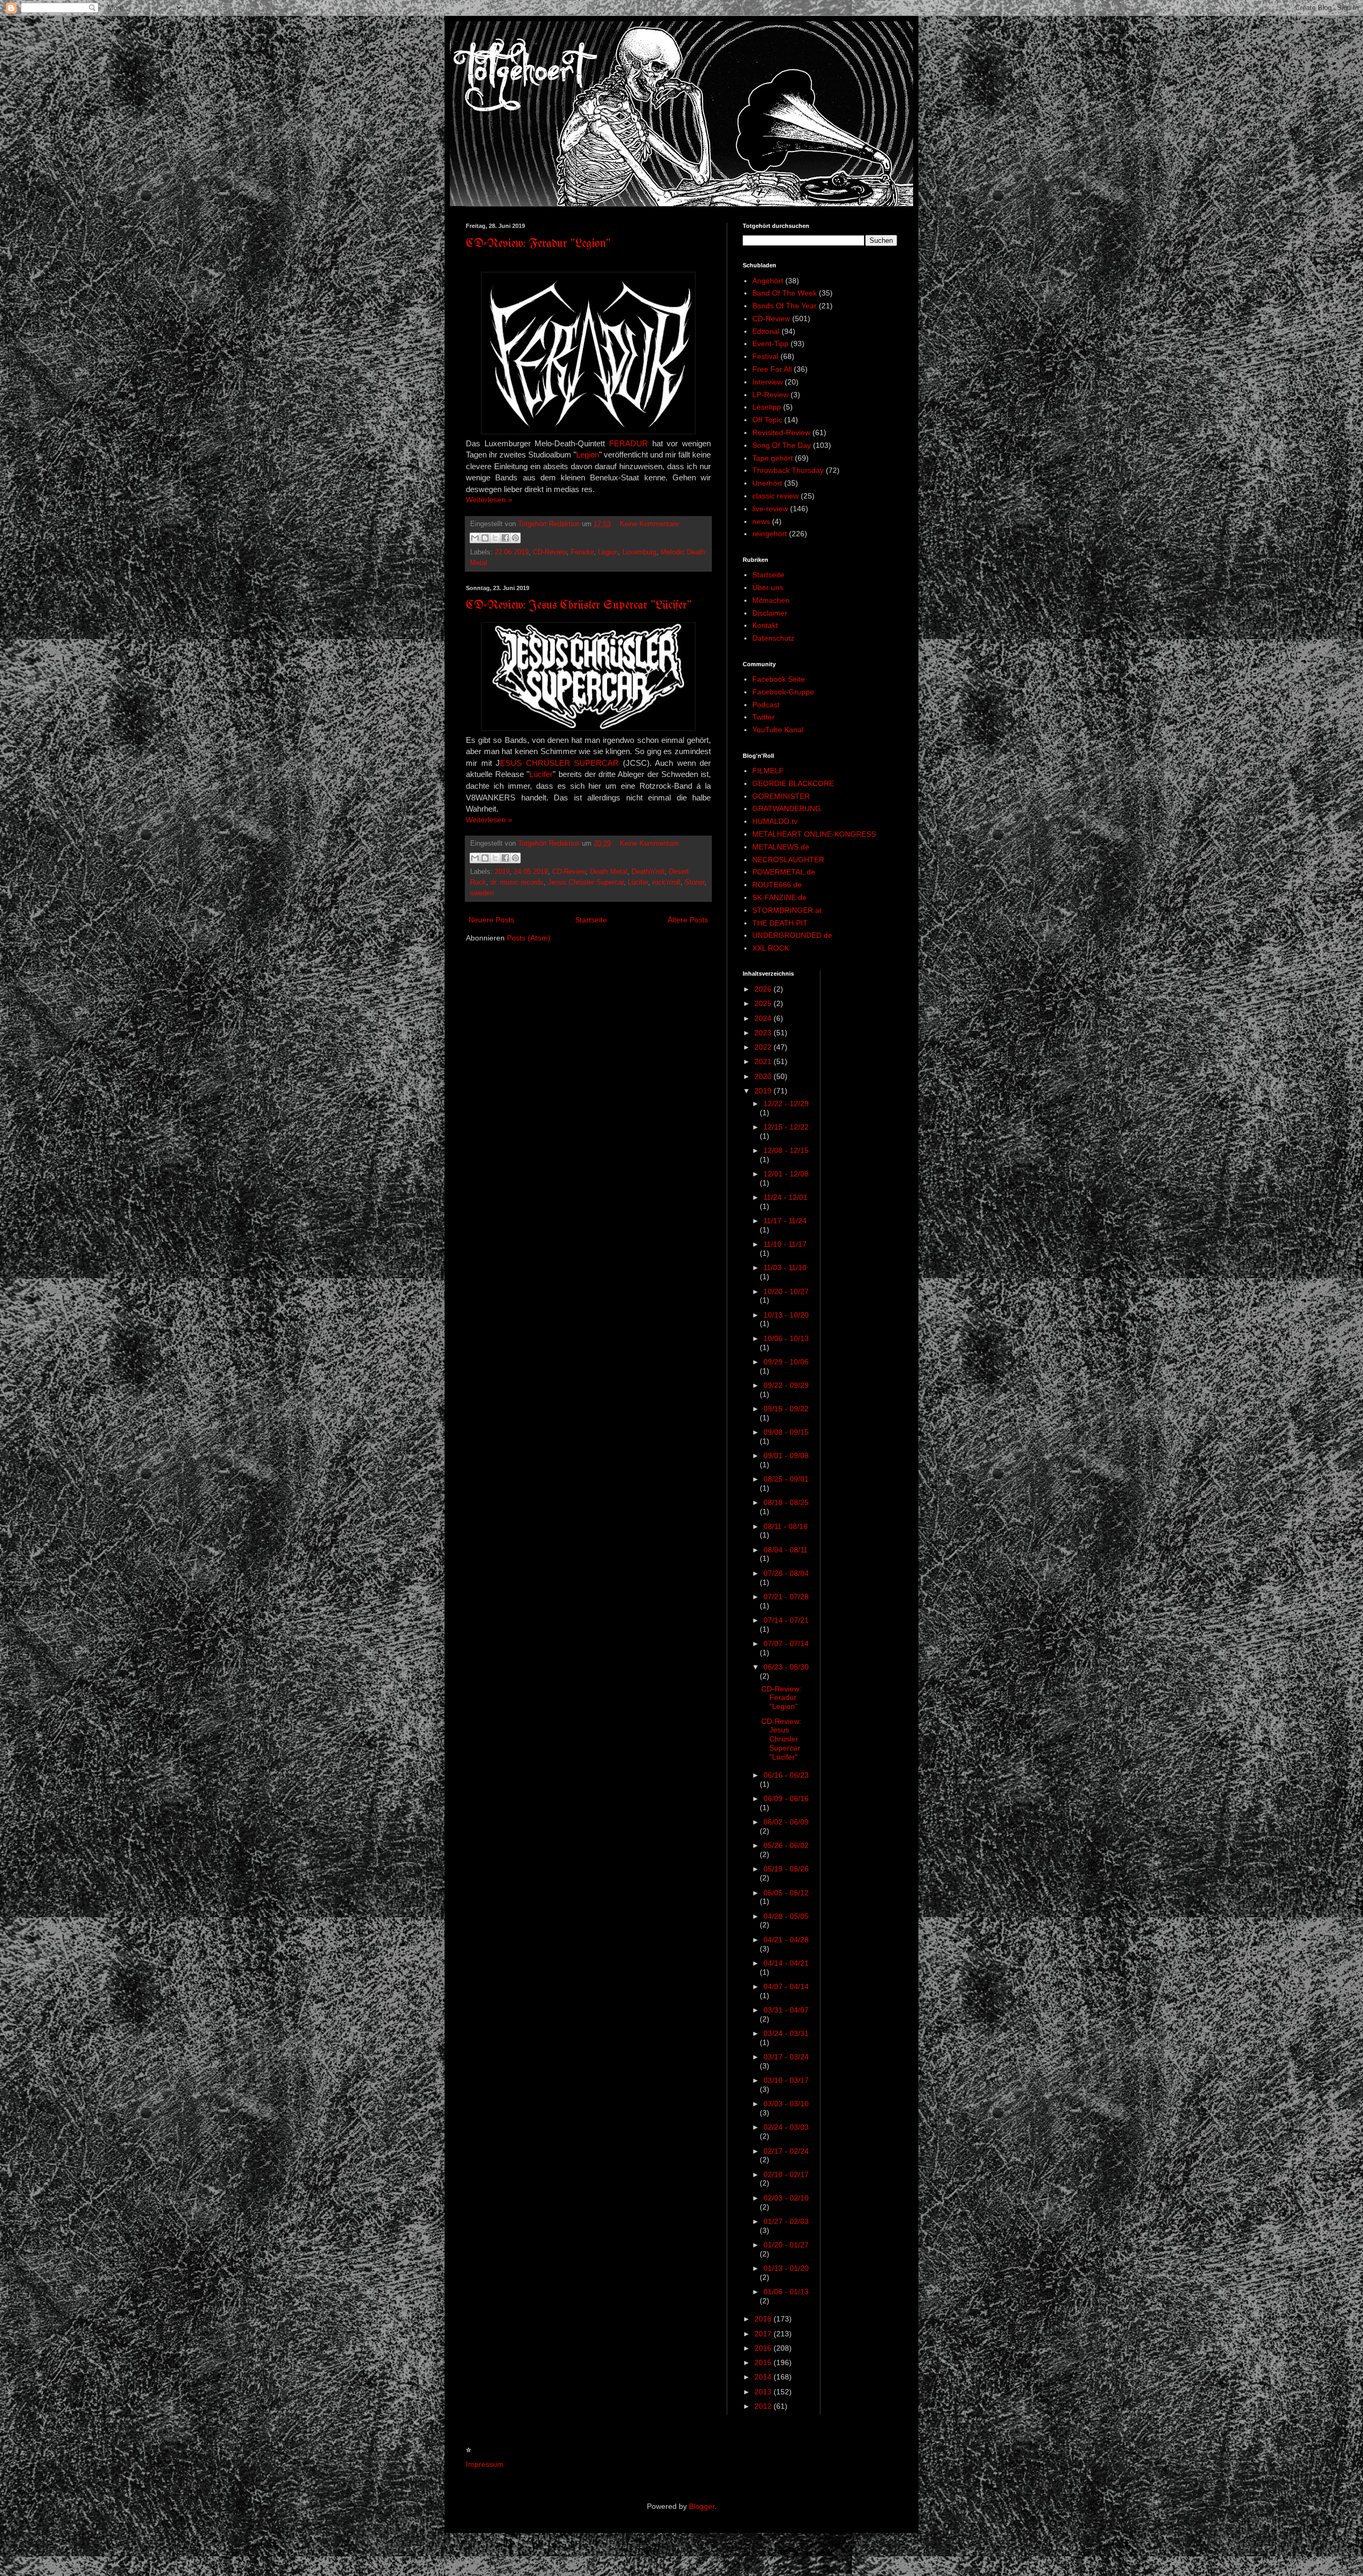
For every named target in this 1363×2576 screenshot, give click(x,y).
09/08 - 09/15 (786, 1432)
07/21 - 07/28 (786, 1597)
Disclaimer (770, 613)
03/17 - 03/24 (786, 2057)
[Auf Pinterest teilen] (515, 538)
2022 (764, 1047)
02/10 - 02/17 (786, 2174)
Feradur (582, 552)
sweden (482, 893)
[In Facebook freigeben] (505, 538)
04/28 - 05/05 (786, 1916)
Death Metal (609, 872)
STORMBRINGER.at (787, 910)
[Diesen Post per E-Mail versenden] (475, 538)
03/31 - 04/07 (786, 2010)
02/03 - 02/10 (786, 2198)
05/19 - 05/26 (786, 1869)
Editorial (766, 331)
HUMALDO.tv (775, 821)
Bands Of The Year (785, 306)
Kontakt (765, 625)
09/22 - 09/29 (786, 1385)
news (761, 521)
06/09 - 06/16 (786, 1798)
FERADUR (629, 443)
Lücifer (541, 774)
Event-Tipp (770, 344)
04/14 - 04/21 (786, 1963)
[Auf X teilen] (495, 538)
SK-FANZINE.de (779, 897)
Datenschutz (773, 638)
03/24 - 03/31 (786, 2033)
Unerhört (767, 483)
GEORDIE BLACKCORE (793, 783)
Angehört (768, 281)
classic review (775, 496)
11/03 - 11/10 (785, 1267)
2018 (764, 2319)
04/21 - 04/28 (786, 1940)
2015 (764, 2362)
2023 (764, 1033)
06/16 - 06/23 (786, 1775)
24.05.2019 (531, 872)
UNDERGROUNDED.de (792, 935)
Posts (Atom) (529, 938)
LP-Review (770, 395)
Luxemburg (639, 552)
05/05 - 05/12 (786, 1893)
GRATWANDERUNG (787, 808)
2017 (764, 2334)
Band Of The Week (785, 293)
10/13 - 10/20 (786, 1315)
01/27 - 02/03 (786, 2221)
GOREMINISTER (781, 796)
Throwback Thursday (788, 470)
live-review (770, 509)
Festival (765, 356)
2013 (764, 2392)
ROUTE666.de (777, 885)
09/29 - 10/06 (786, 1362)
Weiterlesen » (489, 500)
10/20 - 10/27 (786, 1291)
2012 (764, 2406)
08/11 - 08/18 (786, 1526)
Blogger (702, 2506)
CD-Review (550, 552)
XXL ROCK (771, 948)
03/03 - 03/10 (786, 2104)
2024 (764, 1018)
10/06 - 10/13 (786, 1338)
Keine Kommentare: (650, 524)
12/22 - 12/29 (786, 1103)
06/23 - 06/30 (786, 1667)
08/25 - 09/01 (786, 1479)
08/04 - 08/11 (786, 1550)
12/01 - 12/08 (786, 1174)
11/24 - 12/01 (786, 1197)
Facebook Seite (779, 679)
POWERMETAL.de (784, 872)
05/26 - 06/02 (786, 1845)
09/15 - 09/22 (786, 1409)
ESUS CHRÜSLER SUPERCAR (559, 763)
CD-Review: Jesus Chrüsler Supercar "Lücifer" (579, 606)
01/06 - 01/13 (786, 2292)
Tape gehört (773, 458)
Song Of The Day (782, 445)
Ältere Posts (688, 920)
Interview (767, 382)
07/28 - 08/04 (786, 1573)
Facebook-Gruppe (783, 692)
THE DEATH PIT (780, 923)
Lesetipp (767, 407)
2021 (764, 1061)
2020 (764, 1076)
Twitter (763, 717)
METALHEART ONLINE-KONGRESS (814, 834)
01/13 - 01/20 (786, 2268)
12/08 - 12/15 (786, 1150)
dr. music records (517, 882)
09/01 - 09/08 (786, 1455)
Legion (588, 455)
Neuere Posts (491, 920)
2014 (764, 2377)
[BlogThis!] (485, 538)
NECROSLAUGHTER (788, 860)
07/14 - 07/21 (786, 1620)
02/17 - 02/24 (786, 2151)
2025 (764, 1003)
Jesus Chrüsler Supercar (586, 882)
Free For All (772, 369)
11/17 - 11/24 (785, 1221)
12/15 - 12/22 (786, 1127)
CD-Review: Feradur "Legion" (538, 244)
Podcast (766, 705)
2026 (764, 989)
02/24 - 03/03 (786, 2127)
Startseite (591, 920)
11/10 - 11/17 (785, 1244)
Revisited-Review (781, 432)
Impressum (485, 2464)
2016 (764, 2348)
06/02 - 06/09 (786, 1822)
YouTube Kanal (778, 730)
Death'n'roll (648, 872)
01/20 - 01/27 (786, 2245)
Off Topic (767, 420)
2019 (502, 872)
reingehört (770, 534)
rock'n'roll (666, 882)
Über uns (768, 587)
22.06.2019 (512, 552)
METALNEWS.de (781, 847)
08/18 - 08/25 (786, 1502)
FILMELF (768, 771)
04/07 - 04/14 (786, 1986)
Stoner (695, 882)
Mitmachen (771, 600)
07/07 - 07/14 (786, 1643)
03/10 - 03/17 (786, 2080)
